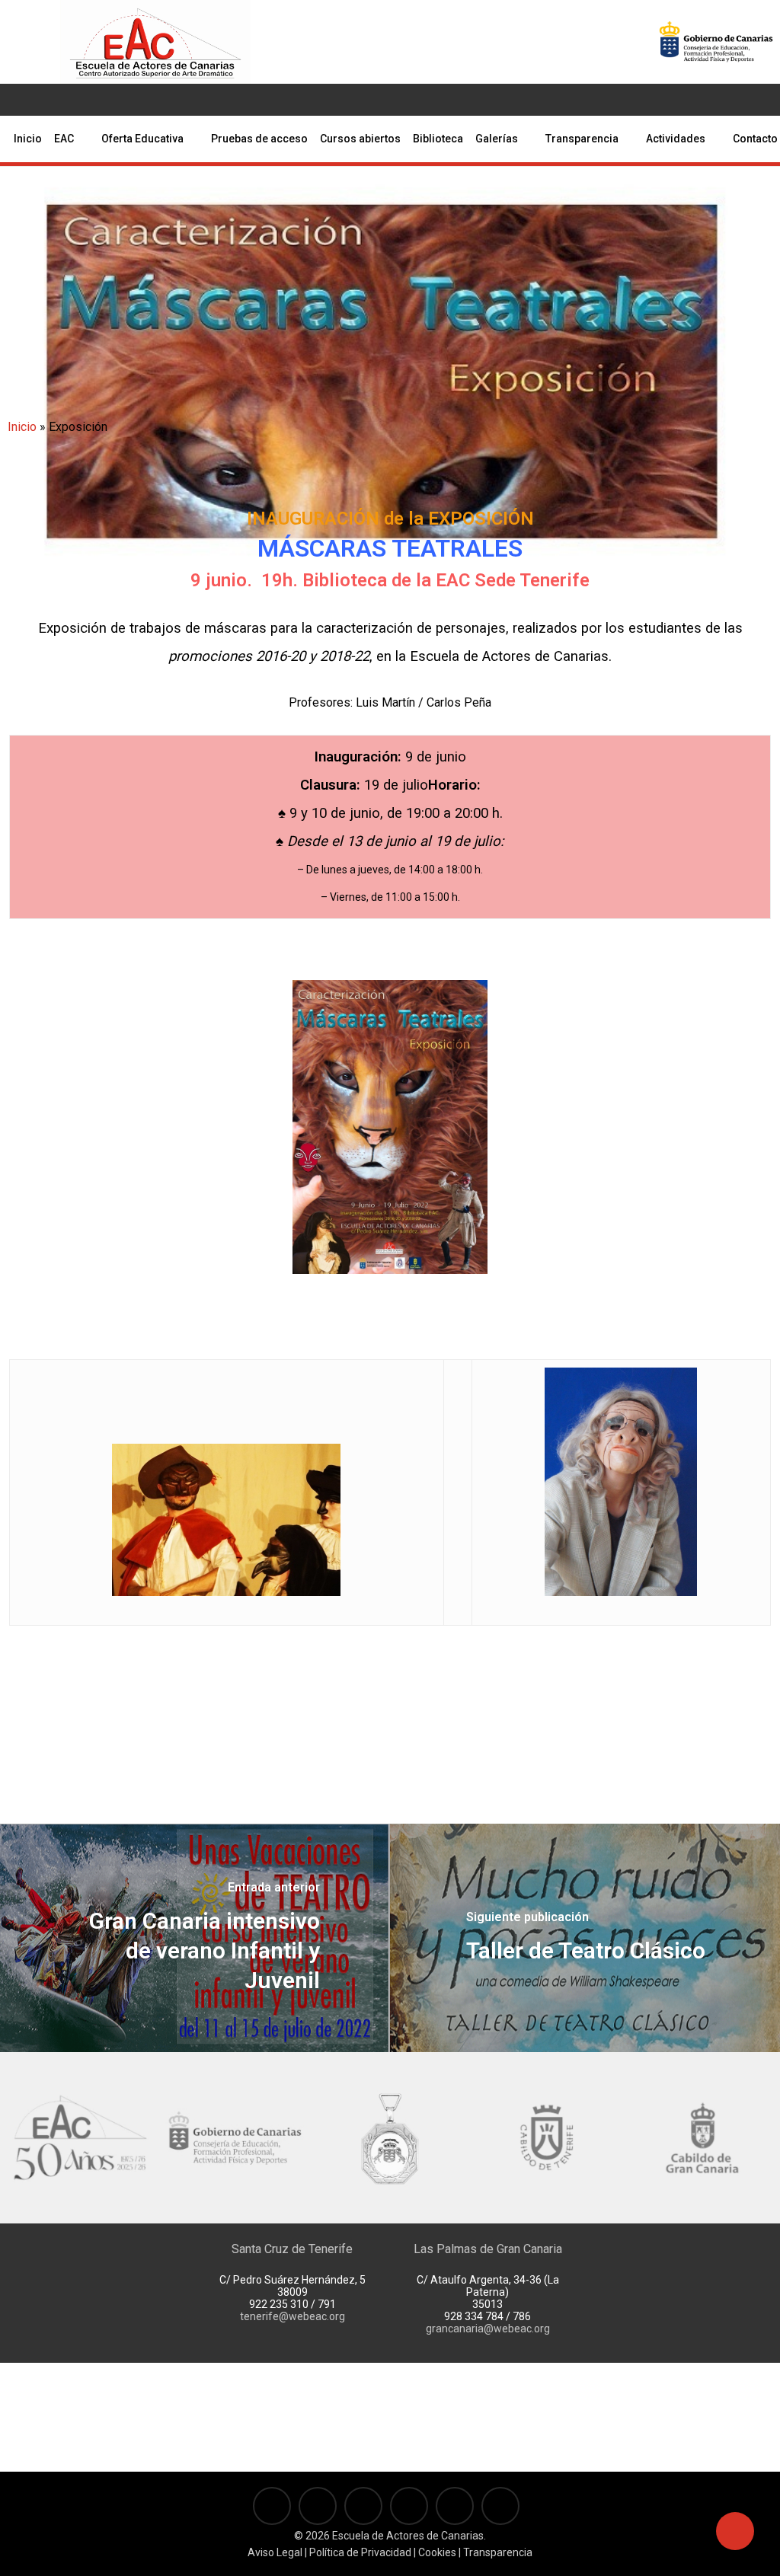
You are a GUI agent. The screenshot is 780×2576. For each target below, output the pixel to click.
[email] (179, 100)
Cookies (436, 2552)
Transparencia (498, 2552)
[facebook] (57, 100)
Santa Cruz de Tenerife (292, 2249)
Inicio (22, 427)
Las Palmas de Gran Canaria (488, 2249)
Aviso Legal (275, 2552)
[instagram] (106, 100)
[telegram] (130, 100)
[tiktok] (155, 100)
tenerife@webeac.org (292, 2316)
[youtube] (82, 100)
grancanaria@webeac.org (488, 2329)
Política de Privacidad (360, 2552)
